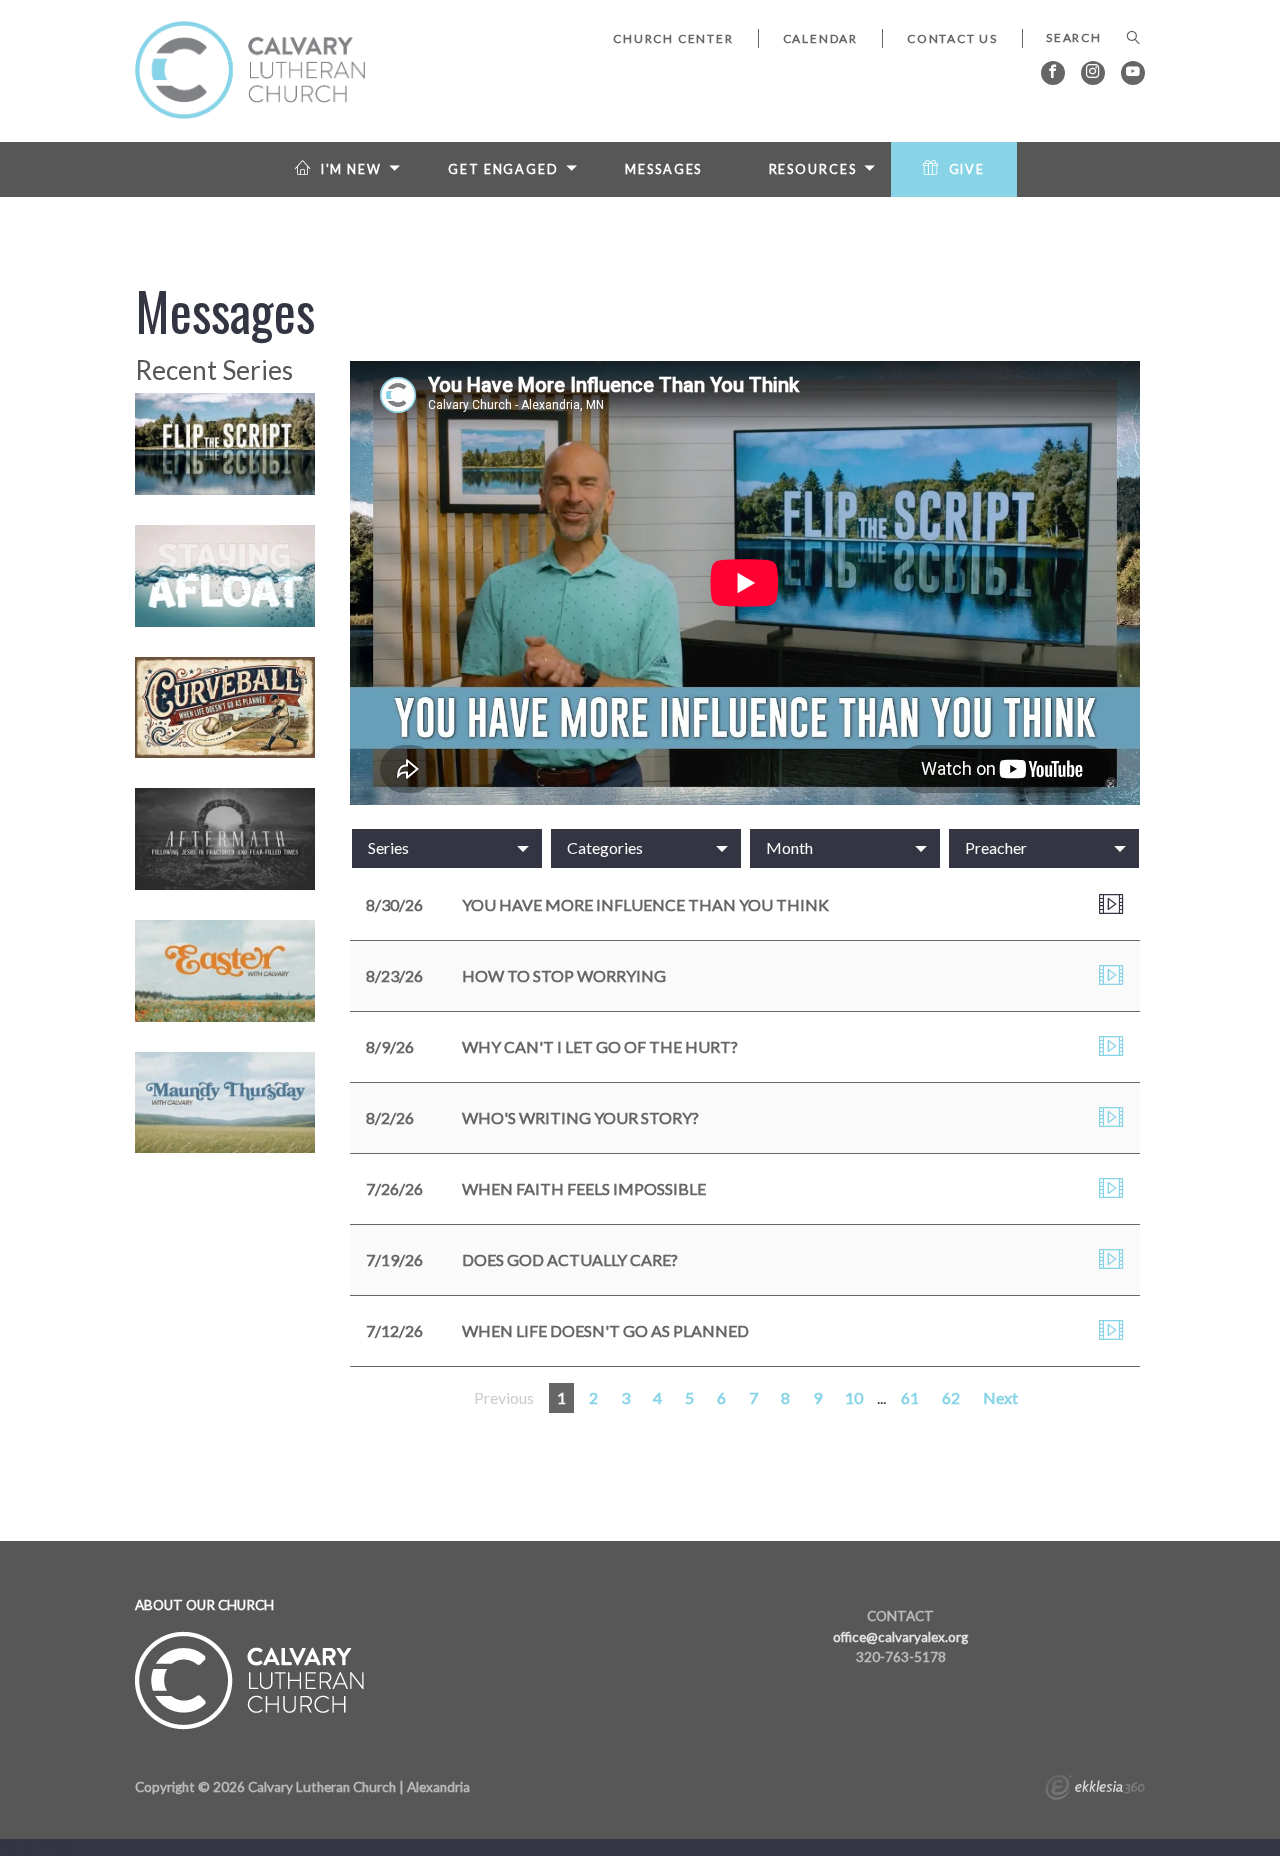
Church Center (673, 38)
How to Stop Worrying (564, 975)
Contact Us (952, 38)
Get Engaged (503, 169)
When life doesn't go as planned (605, 1330)
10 (854, 1397)
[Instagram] (1093, 73)
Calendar (820, 38)
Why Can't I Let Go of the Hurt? (600, 1046)
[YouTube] (1133, 73)
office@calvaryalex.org (900, 1637)
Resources (813, 169)
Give (967, 169)
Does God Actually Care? (570, 1259)
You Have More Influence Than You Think (645, 904)
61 (910, 1397)
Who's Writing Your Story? (580, 1117)
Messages (663, 169)
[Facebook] (1053, 73)
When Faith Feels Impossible (584, 1188)
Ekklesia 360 (1095, 1790)
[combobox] (447, 848)
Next (1000, 1397)
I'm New (351, 169)
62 (951, 1397)
